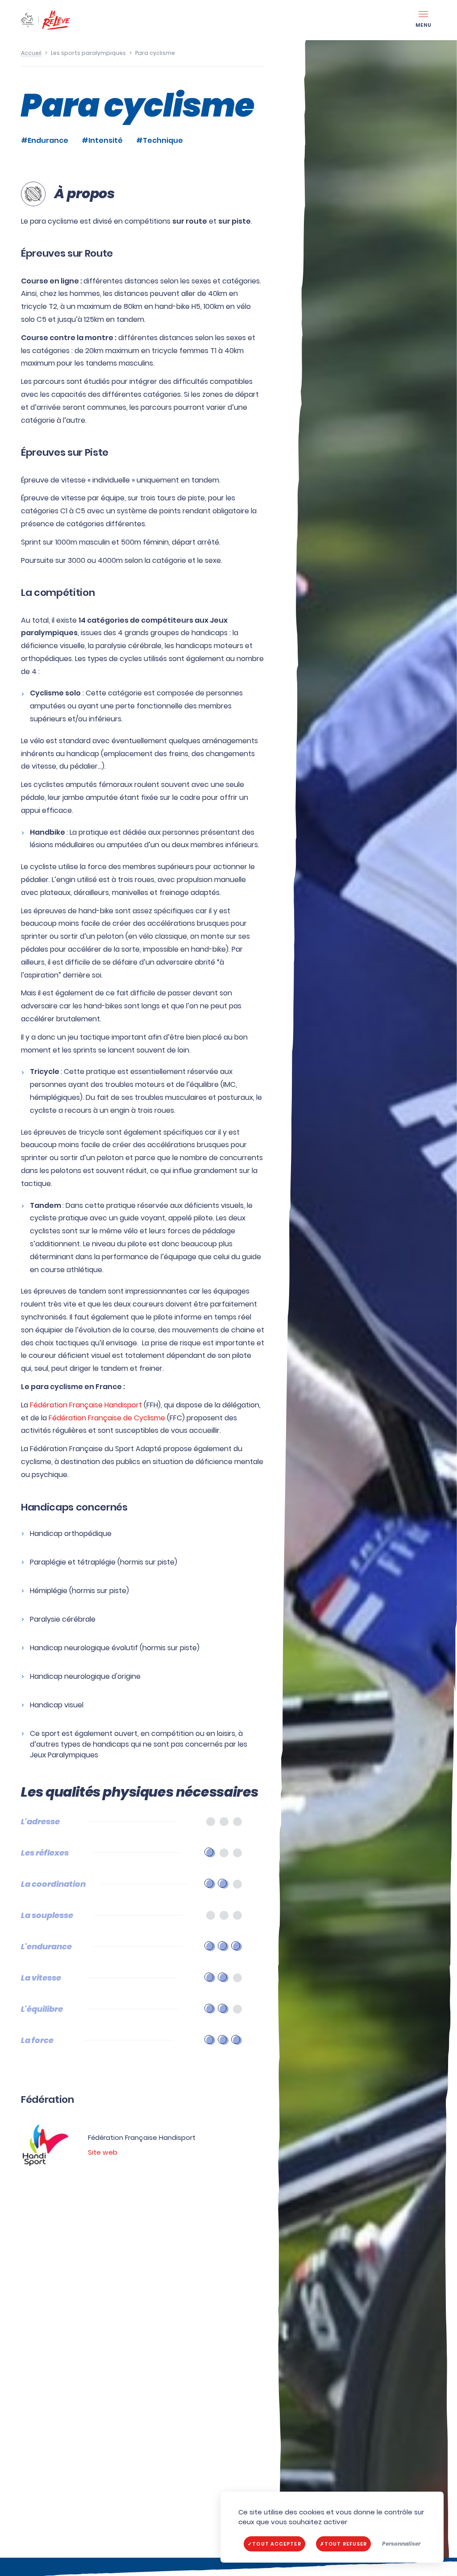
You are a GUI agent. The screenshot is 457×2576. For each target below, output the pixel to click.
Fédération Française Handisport (86, 1405)
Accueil (31, 53)
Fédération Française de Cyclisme (107, 1418)
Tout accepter (276, 2544)
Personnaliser (401, 2544)
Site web (103, 2152)
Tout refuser (346, 2544)
